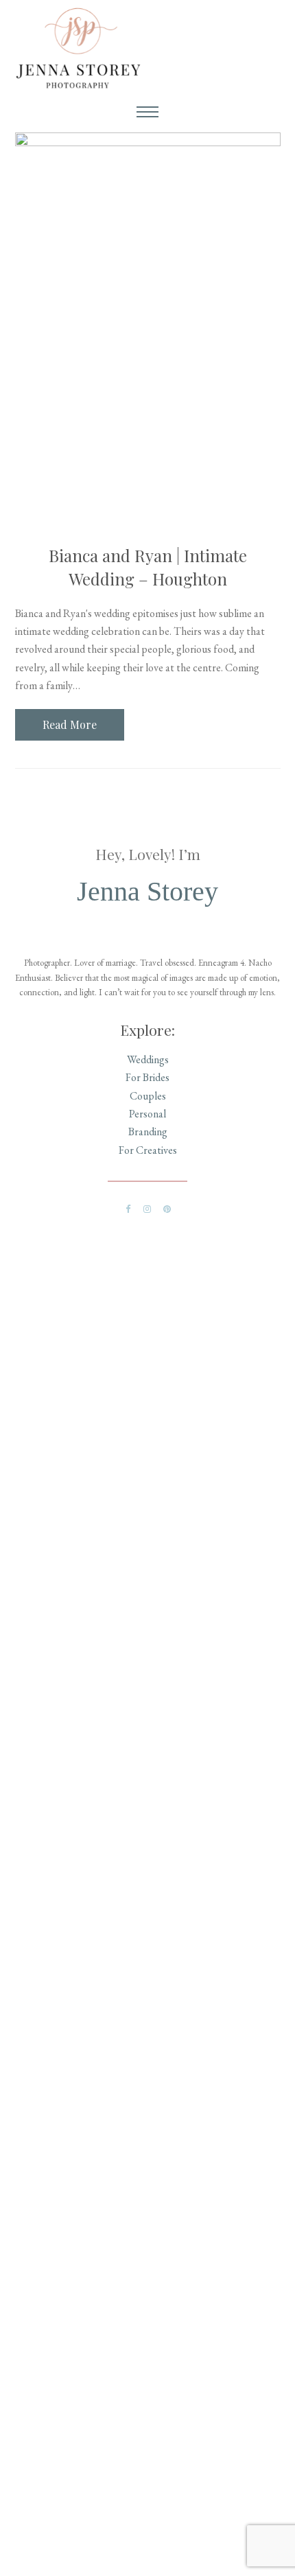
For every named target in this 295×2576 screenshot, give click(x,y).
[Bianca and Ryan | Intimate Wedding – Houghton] (148, 330)
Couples (148, 1096)
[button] (147, 113)
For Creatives (148, 1150)
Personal (147, 1114)
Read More (70, 724)
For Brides (147, 1077)
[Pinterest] (167, 1209)
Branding (148, 1132)
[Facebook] (128, 1209)
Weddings (148, 1059)
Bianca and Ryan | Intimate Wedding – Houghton (148, 567)
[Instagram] (147, 1209)
